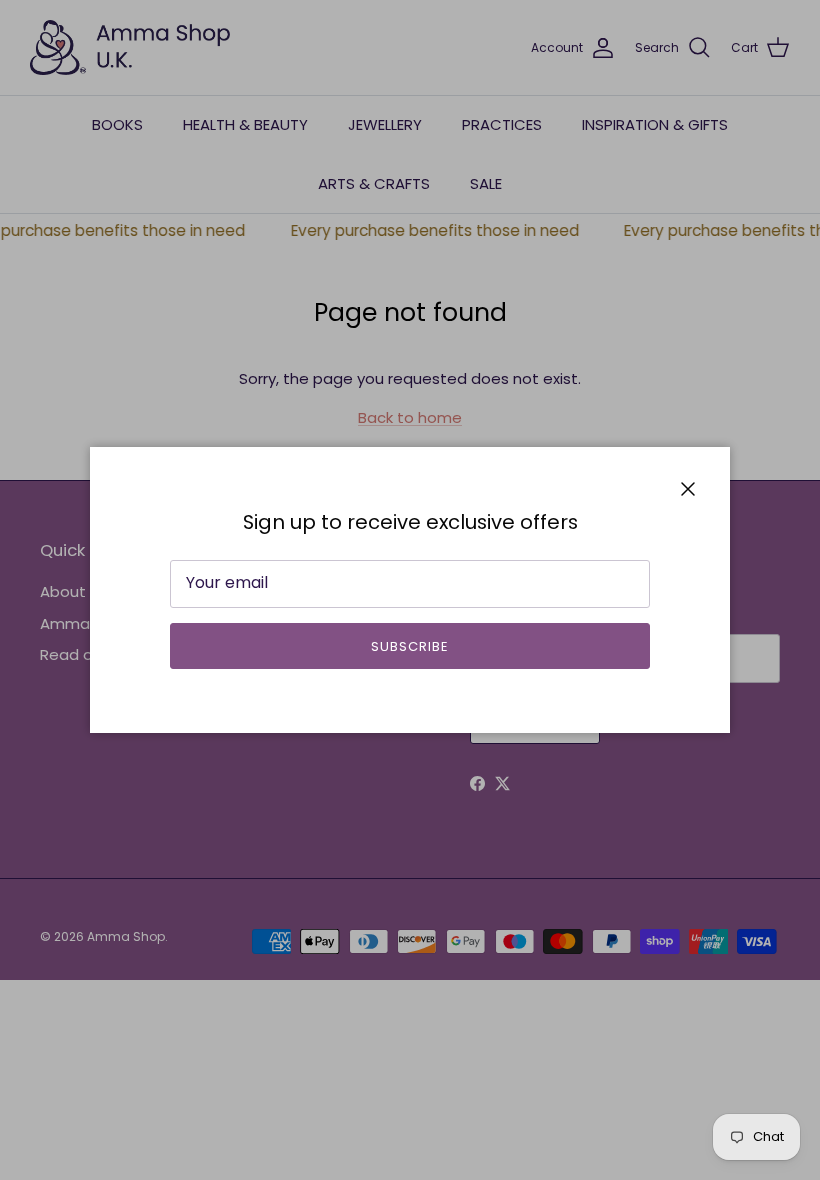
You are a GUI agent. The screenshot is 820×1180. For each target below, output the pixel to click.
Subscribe (410, 646)
